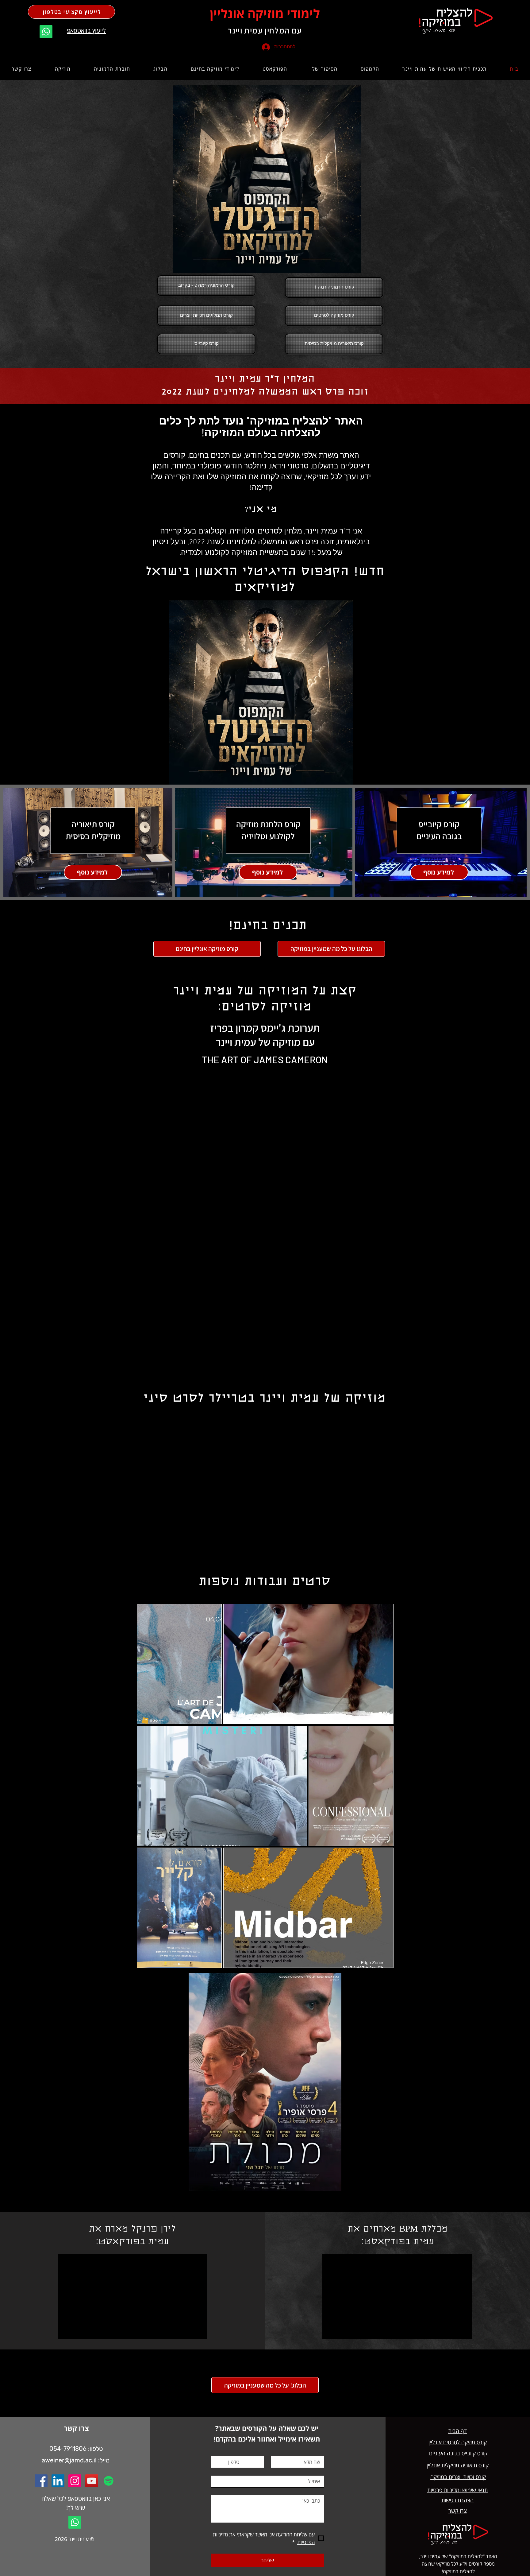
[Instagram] (75, 2481)
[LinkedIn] (58, 2481)
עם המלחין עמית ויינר (265, 30)
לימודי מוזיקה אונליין (265, 13)
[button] (370, 69)
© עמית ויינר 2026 (75, 2539)
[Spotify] (109, 2481)
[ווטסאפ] (46, 32)
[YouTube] (92, 2481)
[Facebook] (41, 2481)
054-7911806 (68, 2449)
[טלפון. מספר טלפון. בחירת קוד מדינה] (221, 2462)
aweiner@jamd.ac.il (69, 2460)
